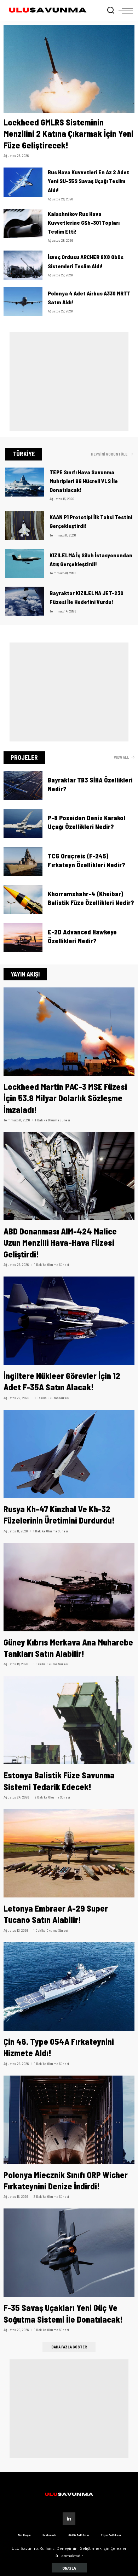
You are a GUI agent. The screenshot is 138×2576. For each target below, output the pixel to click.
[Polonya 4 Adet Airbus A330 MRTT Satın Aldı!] (23, 302)
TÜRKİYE (24, 454)
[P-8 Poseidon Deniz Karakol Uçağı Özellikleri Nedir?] (23, 824)
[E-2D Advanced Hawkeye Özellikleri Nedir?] (23, 937)
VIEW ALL (122, 757)
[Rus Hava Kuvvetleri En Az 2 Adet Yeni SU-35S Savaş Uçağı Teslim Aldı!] (23, 182)
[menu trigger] (126, 11)
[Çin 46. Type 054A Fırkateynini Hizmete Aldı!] (69, 1987)
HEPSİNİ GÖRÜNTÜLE (109, 454)
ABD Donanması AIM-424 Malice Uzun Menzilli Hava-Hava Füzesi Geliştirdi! (60, 1243)
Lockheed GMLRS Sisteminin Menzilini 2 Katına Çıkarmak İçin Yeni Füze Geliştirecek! (68, 134)
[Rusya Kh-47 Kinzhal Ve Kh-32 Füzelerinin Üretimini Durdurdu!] (69, 1454)
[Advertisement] (69, 381)
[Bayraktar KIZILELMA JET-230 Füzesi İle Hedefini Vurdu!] (25, 601)
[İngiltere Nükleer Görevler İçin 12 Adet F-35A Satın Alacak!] (69, 1321)
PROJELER (24, 757)
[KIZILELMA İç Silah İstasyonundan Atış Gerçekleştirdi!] (25, 564)
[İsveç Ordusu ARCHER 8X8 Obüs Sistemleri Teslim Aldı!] (23, 265)
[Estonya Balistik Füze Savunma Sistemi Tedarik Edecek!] (69, 1720)
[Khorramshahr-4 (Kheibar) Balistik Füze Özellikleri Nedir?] (23, 900)
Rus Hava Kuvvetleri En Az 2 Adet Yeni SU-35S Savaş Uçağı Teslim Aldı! (88, 181)
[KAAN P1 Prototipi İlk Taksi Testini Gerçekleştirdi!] (25, 525)
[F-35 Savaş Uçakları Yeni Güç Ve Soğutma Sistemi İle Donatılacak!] (69, 2253)
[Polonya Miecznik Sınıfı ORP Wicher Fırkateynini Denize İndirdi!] (69, 2120)
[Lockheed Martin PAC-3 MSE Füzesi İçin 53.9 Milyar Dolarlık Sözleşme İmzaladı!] (69, 1032)
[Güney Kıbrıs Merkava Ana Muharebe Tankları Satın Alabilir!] (69, 1587)
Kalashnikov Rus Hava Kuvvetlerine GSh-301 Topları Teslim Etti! (84, 222)
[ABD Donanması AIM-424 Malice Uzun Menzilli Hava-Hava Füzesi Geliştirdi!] (69, 1176)
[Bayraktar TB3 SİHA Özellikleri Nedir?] (23, 785)
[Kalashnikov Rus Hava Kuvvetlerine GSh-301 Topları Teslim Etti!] (23, 224)
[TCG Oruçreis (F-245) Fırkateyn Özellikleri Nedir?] (23, 861)
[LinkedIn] (69, 2519)
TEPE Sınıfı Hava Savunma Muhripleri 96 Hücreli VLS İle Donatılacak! (84, 481)
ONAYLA (69, 2568)
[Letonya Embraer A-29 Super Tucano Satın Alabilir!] (69, 1853)
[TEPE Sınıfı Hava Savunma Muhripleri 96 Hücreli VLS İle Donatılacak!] (25, 482)
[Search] (111, 11)
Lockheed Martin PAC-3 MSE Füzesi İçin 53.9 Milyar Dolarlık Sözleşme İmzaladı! (65, 1098)
